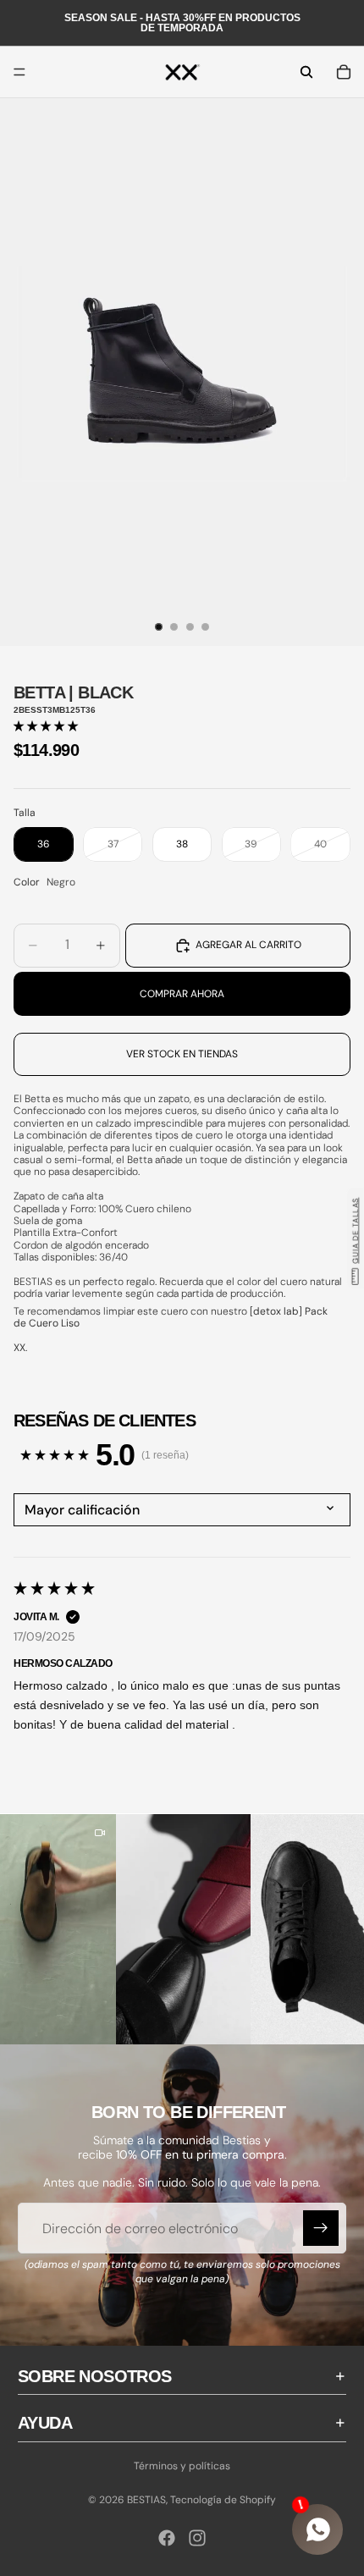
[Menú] (19, 72)
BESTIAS (146, 2500)
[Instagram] (197, 2538)
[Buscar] (306, 72)
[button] (46, 726)
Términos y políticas (182, 2466)
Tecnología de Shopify (223, 2500)
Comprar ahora (182, 994)
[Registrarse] (321, 2228)
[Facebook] (167, 2538)
